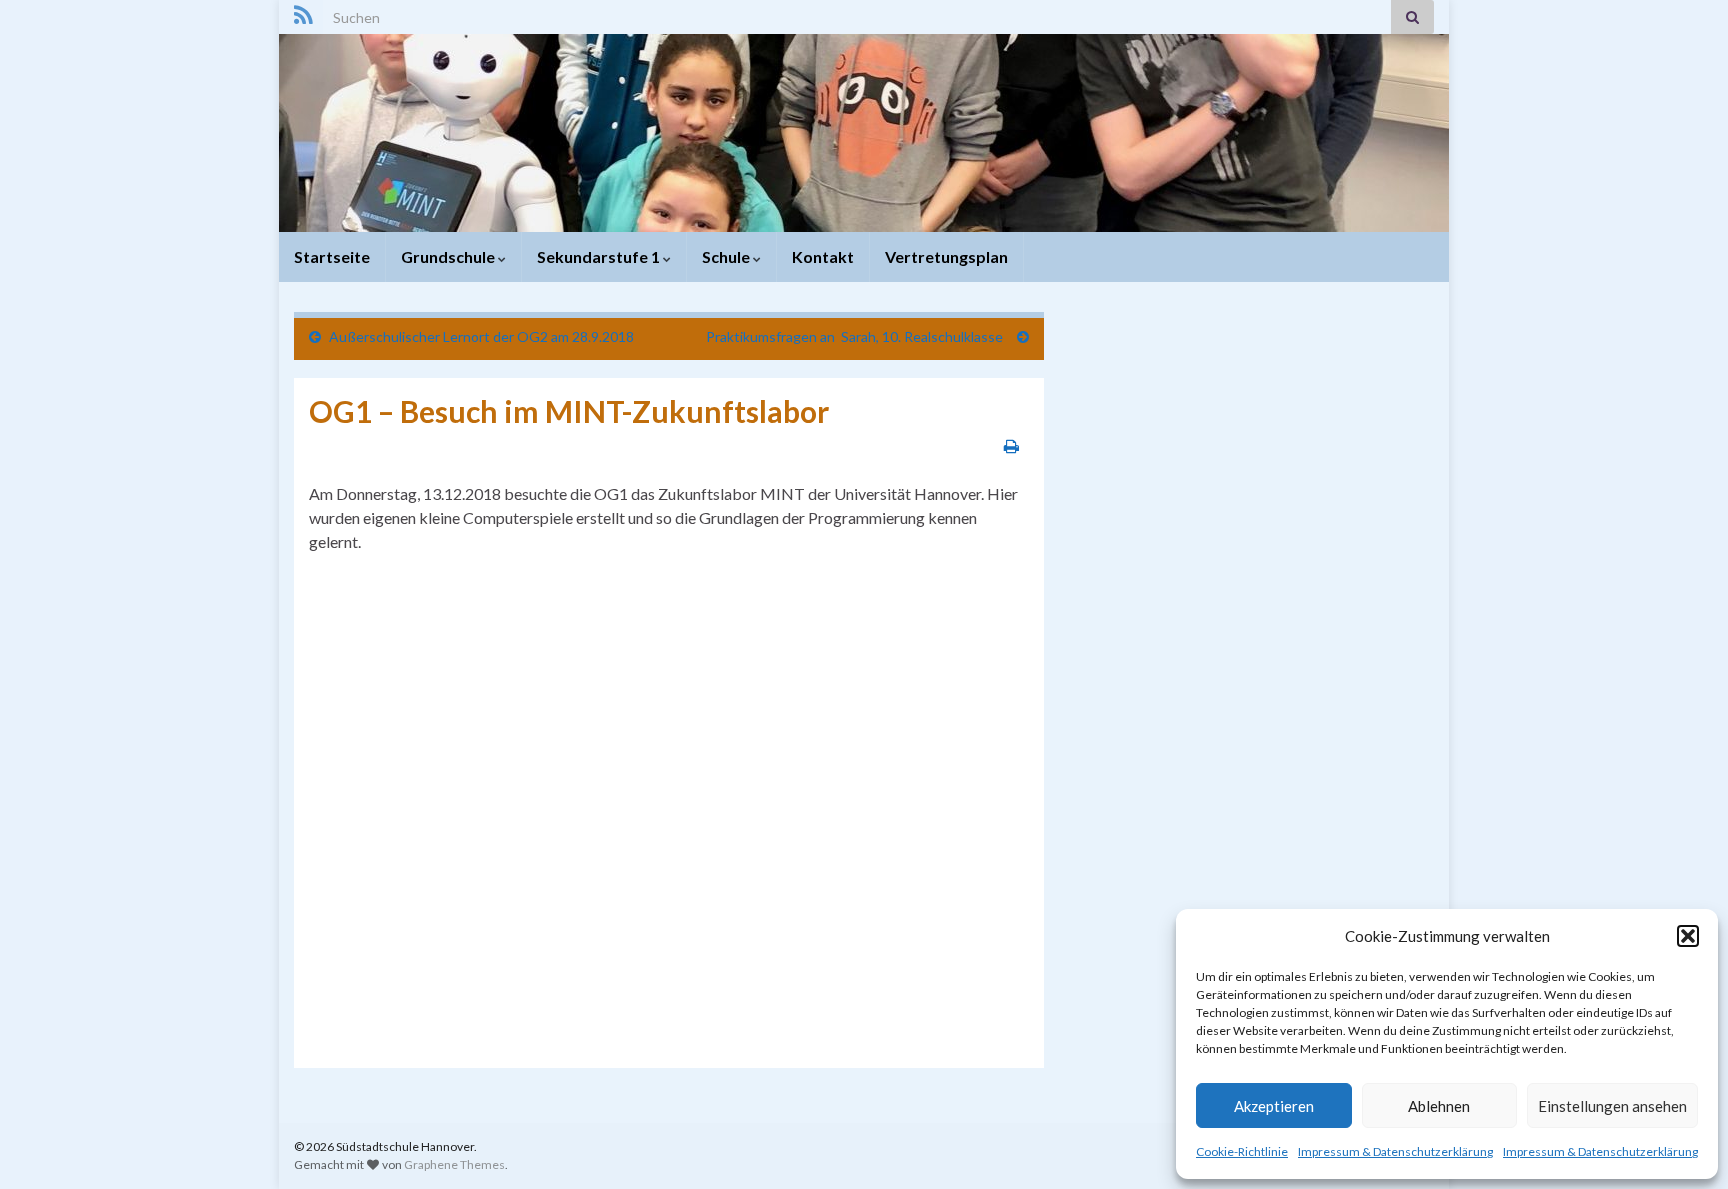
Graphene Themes (454, 1164)
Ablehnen (1439, 1106)
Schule (727, 256)
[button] (1688, 936)
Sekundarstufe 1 (600, 256)
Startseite (332, 256)
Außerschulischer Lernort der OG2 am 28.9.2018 (481, 336)
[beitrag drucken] (1011, 445)
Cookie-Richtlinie (1242, 1151)
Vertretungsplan (946, 256)
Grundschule (449, 256)
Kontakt (823, 256)
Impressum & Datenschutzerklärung (1395, 1151)
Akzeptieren (1274, 1106)
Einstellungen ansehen (1612, 1106)
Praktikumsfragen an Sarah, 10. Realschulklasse (857, 336)
